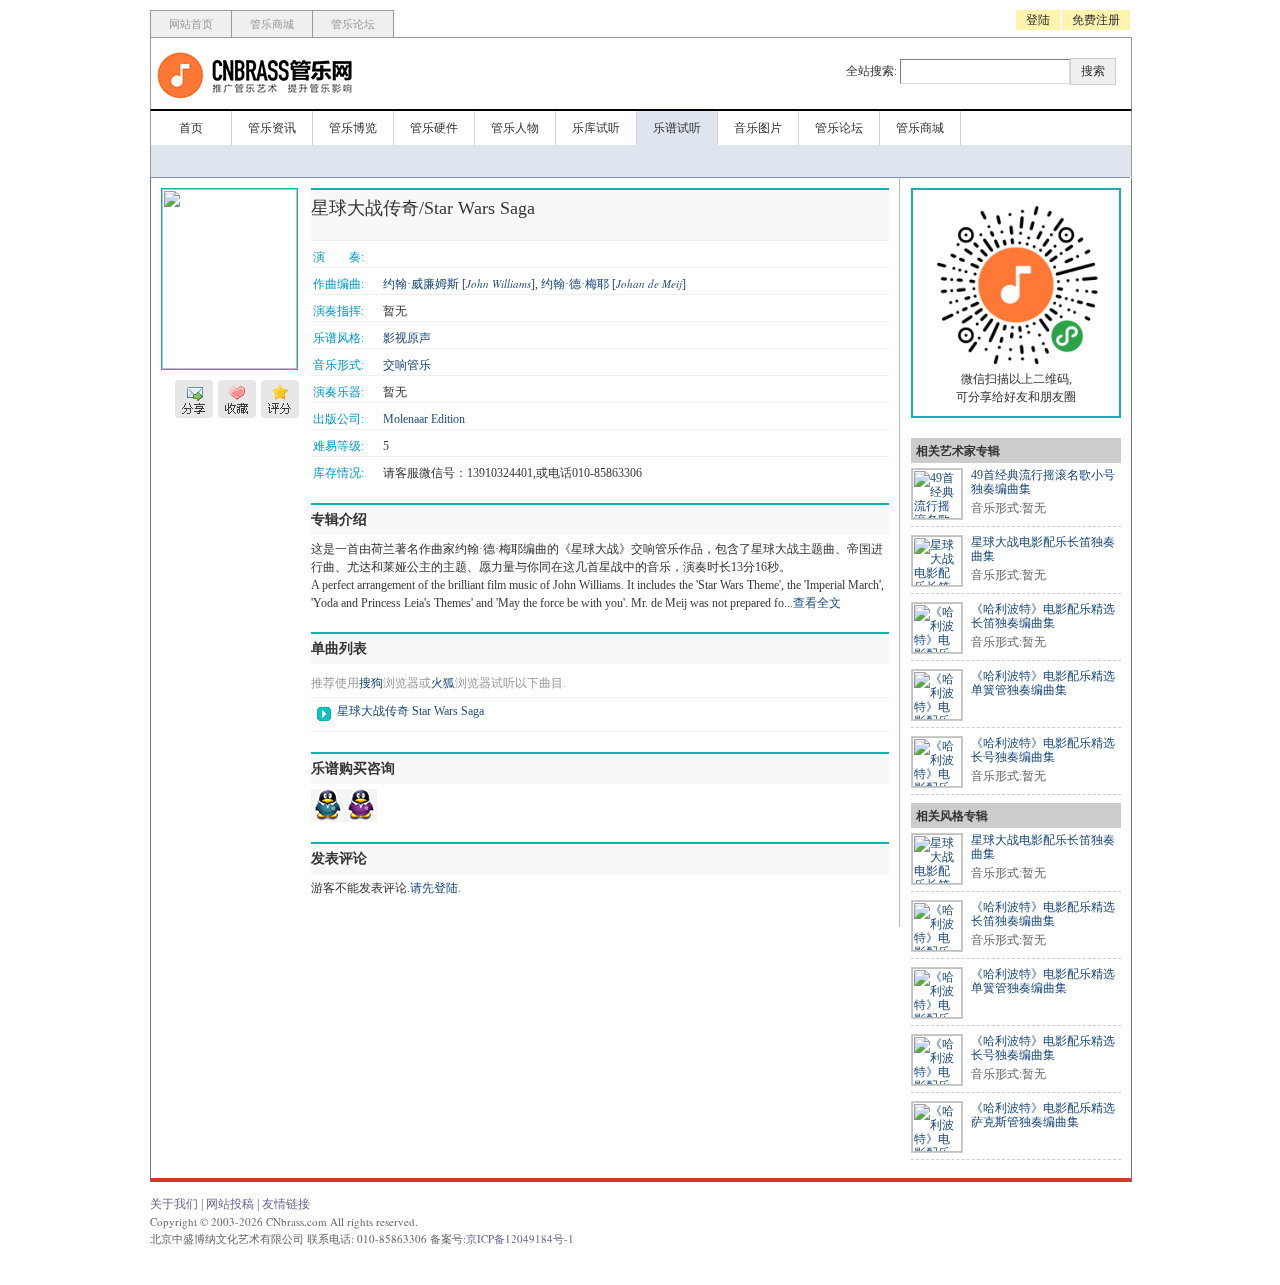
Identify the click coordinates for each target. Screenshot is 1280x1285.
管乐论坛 (353, 24)
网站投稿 (230, 1204)
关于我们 (174, 1204)
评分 (280, 399)
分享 (194, 399)
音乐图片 (758, 128)
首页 (191, 128)
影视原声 (407, 338)
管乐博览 (353, 128)
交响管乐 (407, 365)
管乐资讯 (272, 128)
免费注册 (1096, 20)
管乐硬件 (434, 128)
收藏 (237, 399)
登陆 (1038, 20)
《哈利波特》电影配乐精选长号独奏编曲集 (1043, 750)
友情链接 (286, 1204)
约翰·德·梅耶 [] (613, 284)
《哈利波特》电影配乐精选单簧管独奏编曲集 (1043, 683)
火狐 (443, 683)
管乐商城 (272, 24)
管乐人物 (515, 128)
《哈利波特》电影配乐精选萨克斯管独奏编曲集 (1043, 1115)
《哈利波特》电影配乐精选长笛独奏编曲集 (1043, 616)
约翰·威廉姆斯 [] (459, 284)
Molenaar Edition (424, 419)
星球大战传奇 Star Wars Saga (410, 711)
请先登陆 (434, 888)
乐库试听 (596, 128)
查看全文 (817, 603)
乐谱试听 (677, 128)
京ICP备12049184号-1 (520, 1238)
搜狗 (371, 683)
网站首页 (191, 24)
